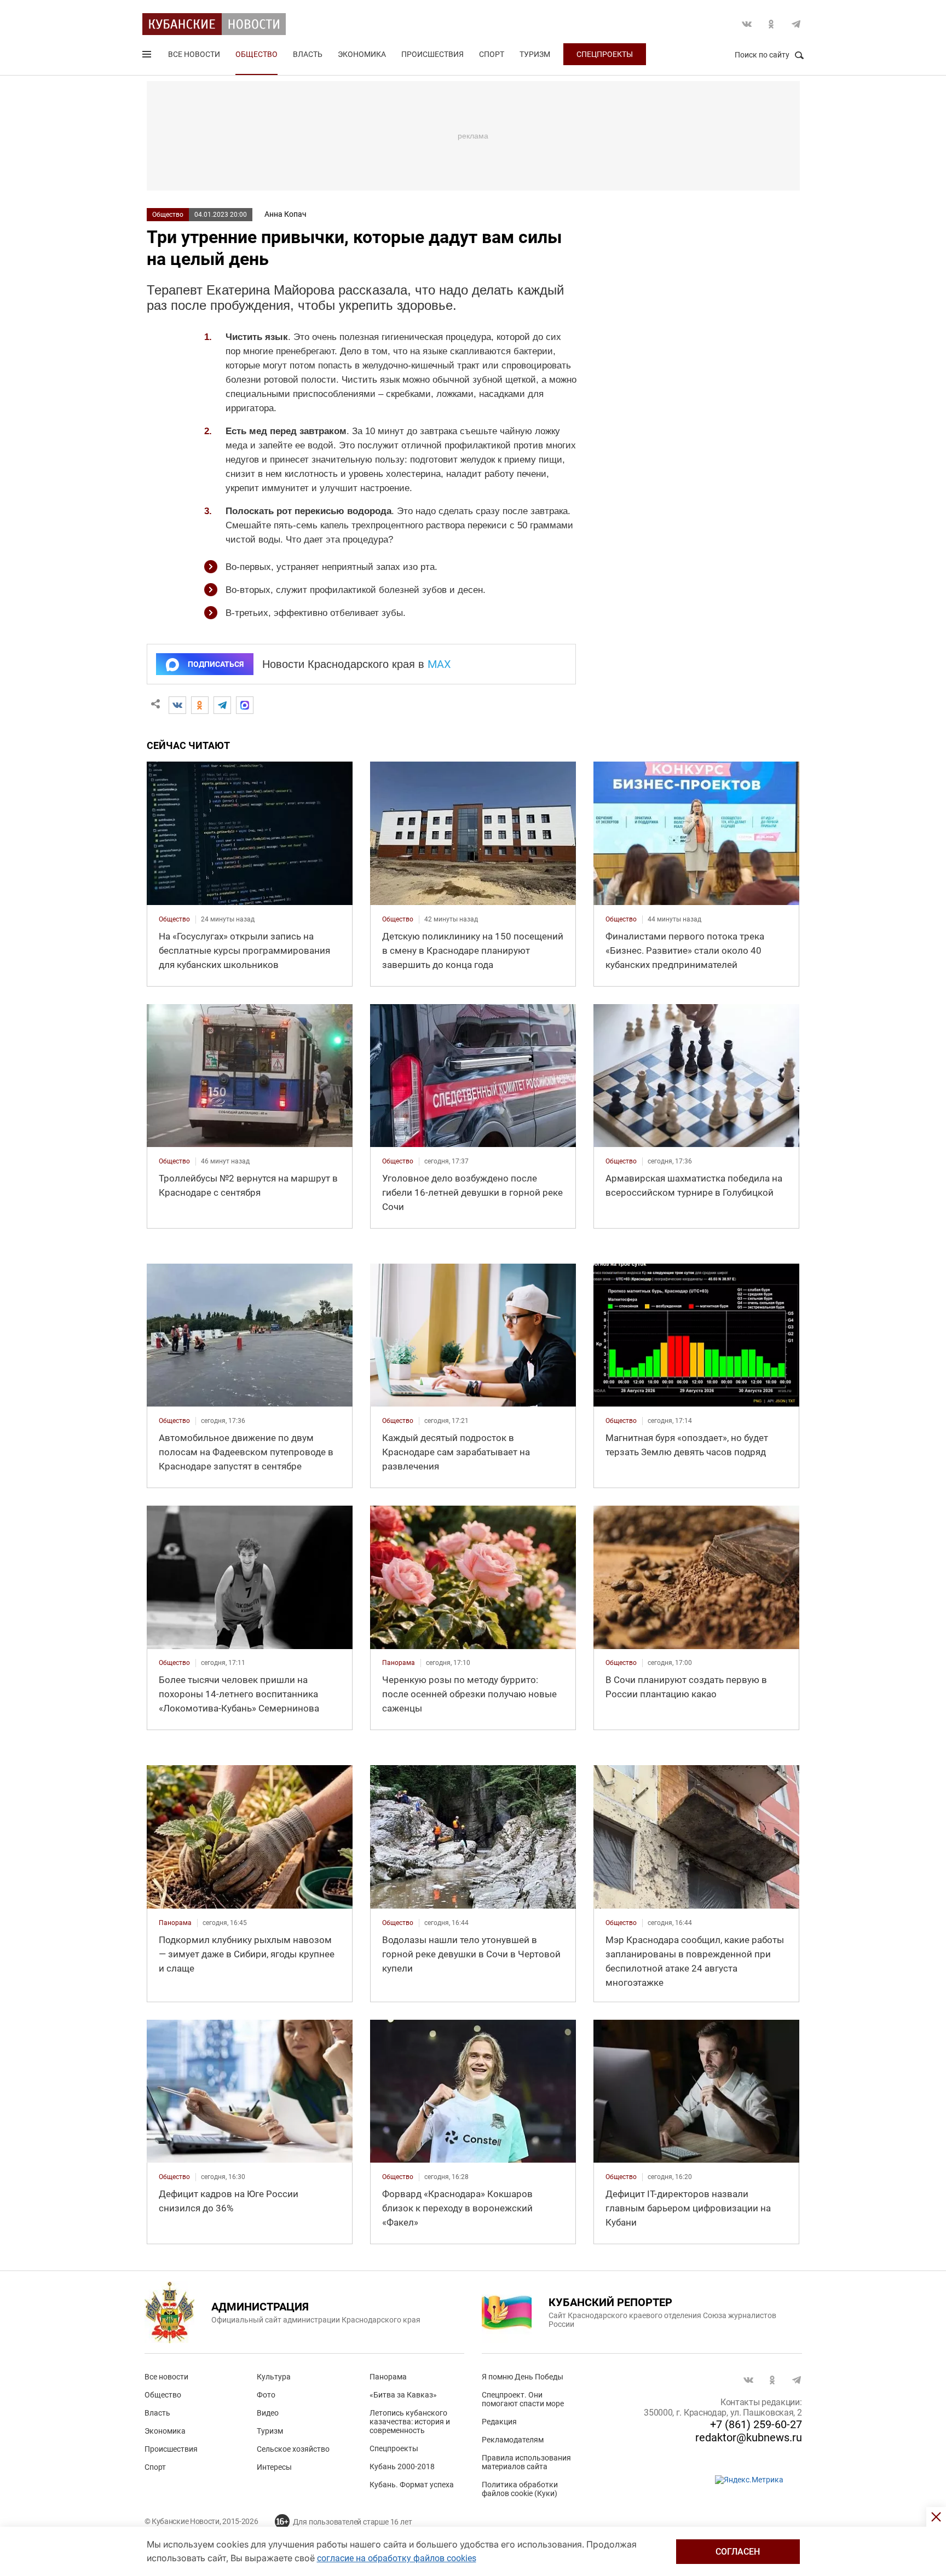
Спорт (492, 54)
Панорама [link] (399, 1663)
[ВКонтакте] (177, 705)
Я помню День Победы (523, 2377)
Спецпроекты (605, 54)
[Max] (245, 705)
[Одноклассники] (200, 705)
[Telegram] (222, 705)
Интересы (274, 2467)
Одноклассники (771, 24)
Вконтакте (747, 24)
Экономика (362, 54)
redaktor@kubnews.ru (749, 2437)
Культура (274, 2377)
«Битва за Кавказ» (403, 2395)
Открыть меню (148, 56)
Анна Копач (285, 214)
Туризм (535, 54)
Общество (256, 54)
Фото (266, 2395)
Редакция (499, 2422)
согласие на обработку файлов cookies (397, 2558)
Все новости (194, 54)
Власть (308, 54)
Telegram (796, 24)
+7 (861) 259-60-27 (756, 2424)
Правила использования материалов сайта (526, 2462)
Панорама (388, 2377)
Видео (268, 2413)
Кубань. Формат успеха (412, 2485)
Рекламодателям (513, 2440)
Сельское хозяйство (293, 2449)
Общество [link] (174, 919)
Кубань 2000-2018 (402, 2466)
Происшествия (432, 54)
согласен (738, 2552)
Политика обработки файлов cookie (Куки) (520, 2489)
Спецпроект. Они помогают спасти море (523, 2399)
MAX (439, 664)
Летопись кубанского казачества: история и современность (410, 2422)
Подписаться (216, 664)
